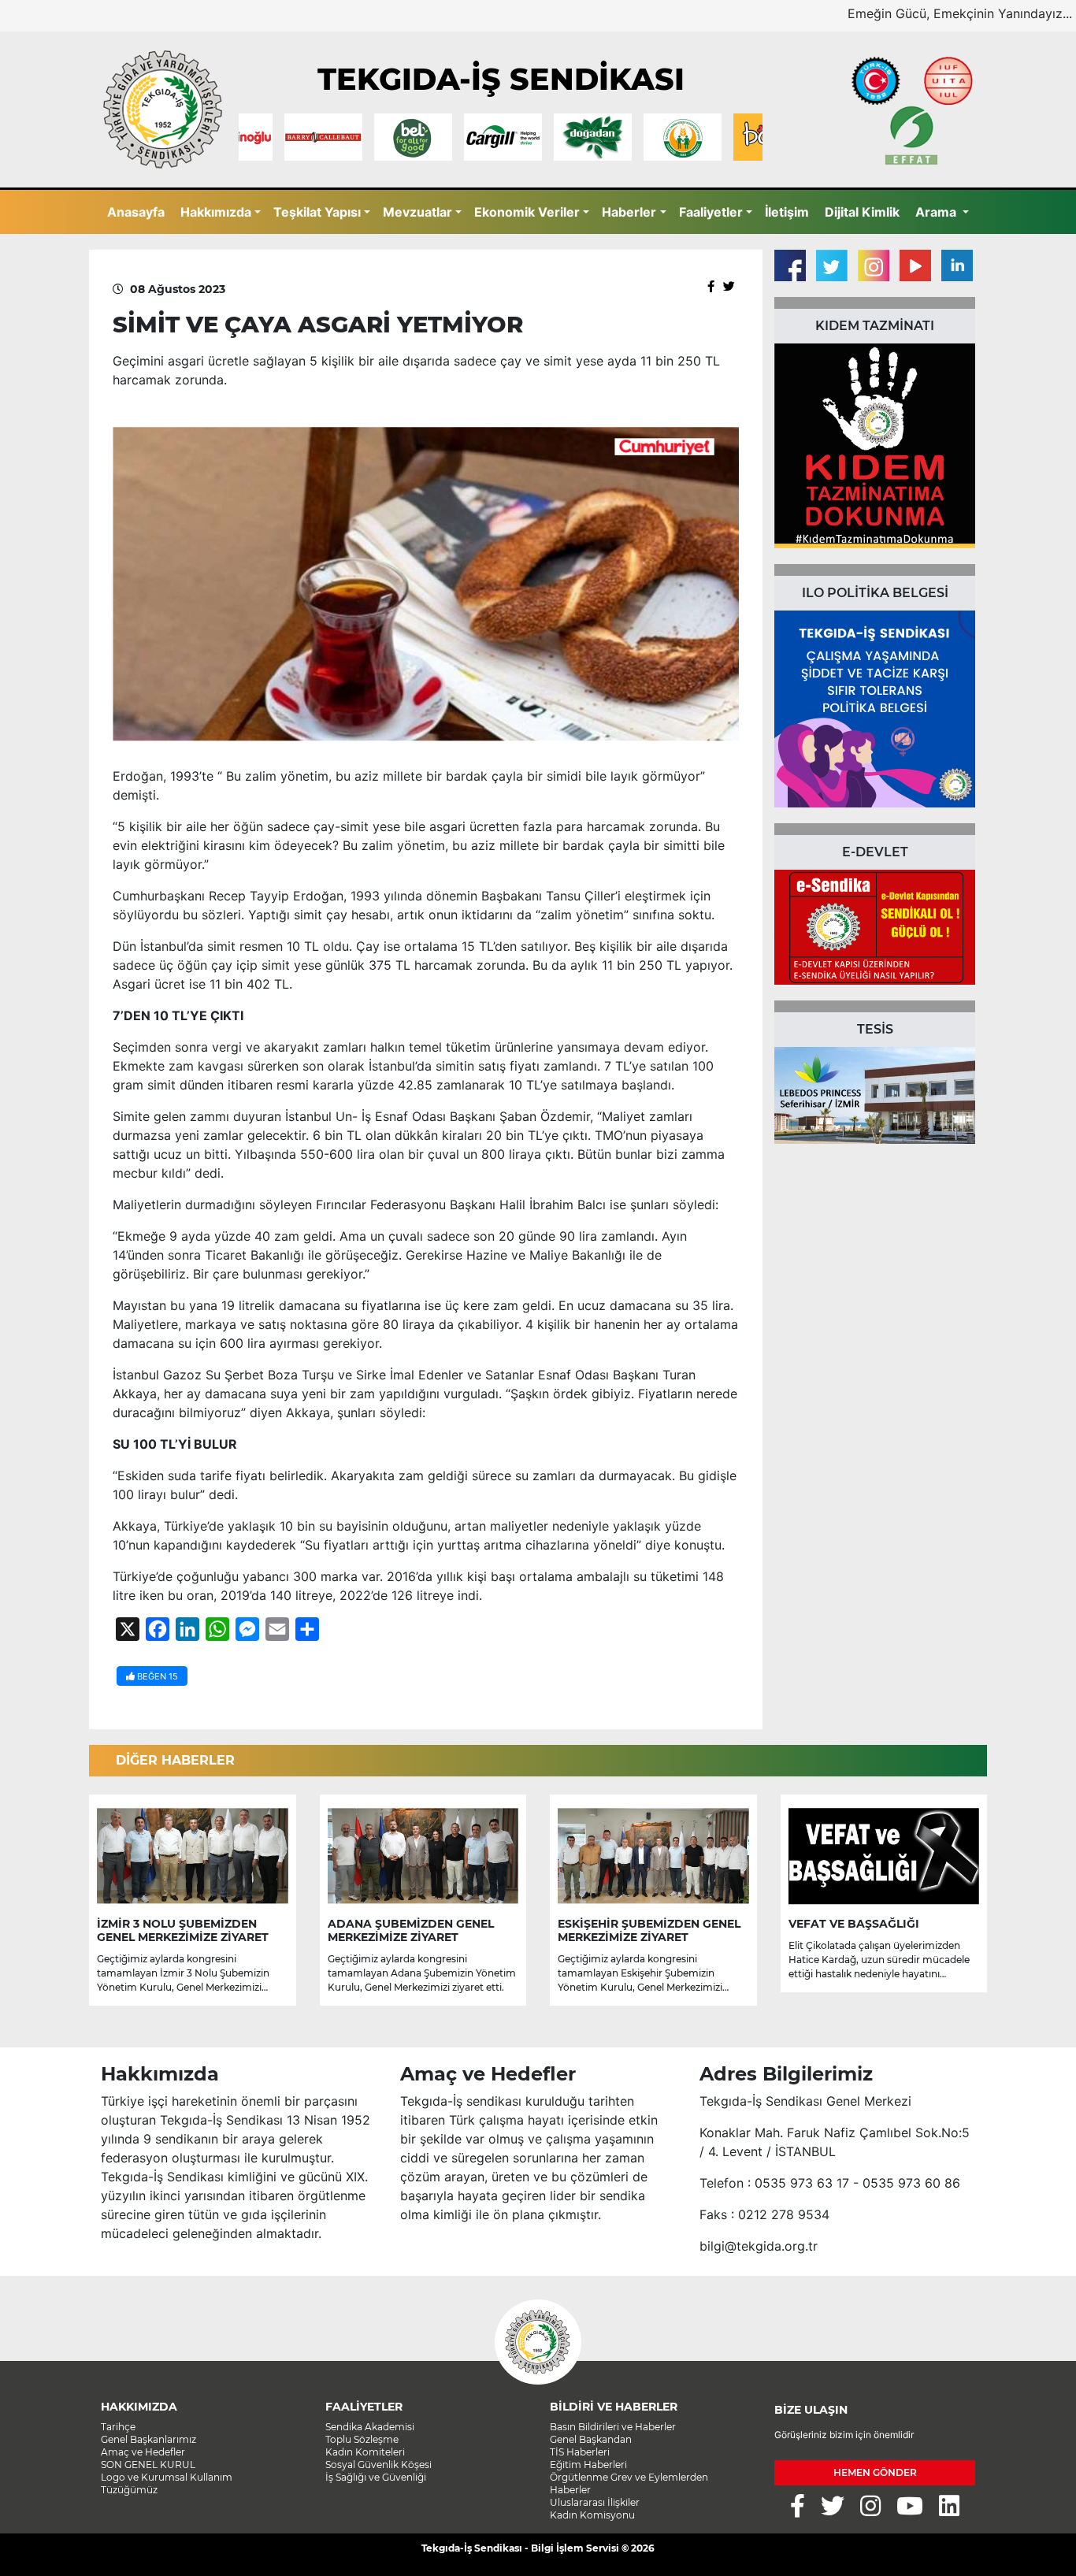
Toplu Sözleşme (362, 2439)
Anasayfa (136, 212)
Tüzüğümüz (129, 2490)
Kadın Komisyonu (592, 2515)
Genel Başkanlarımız (148, 2439)
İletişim (787, 212)
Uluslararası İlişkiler (595, 2502)
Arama (937, 212)
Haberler (629, 212)
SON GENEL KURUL (148, 2465)
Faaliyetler (711, 212)
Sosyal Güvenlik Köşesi (378, 2465)
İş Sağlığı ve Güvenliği (376, 2477)
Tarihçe (118, 2427)
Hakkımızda (216, 212)
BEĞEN (156, 1676)
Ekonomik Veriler (527, 212)
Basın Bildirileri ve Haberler (613, 2427)
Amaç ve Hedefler (143, 2452)
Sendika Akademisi (370, 2427)
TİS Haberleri (580, 2452)
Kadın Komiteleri (365, 2452)
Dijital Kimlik (862, 212)
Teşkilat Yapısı (317, 212)
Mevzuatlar (417, 212)
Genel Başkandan (591, 2439)
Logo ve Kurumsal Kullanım (167, 2477)
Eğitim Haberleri (588, 2465)
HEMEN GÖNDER (875, 2472)
